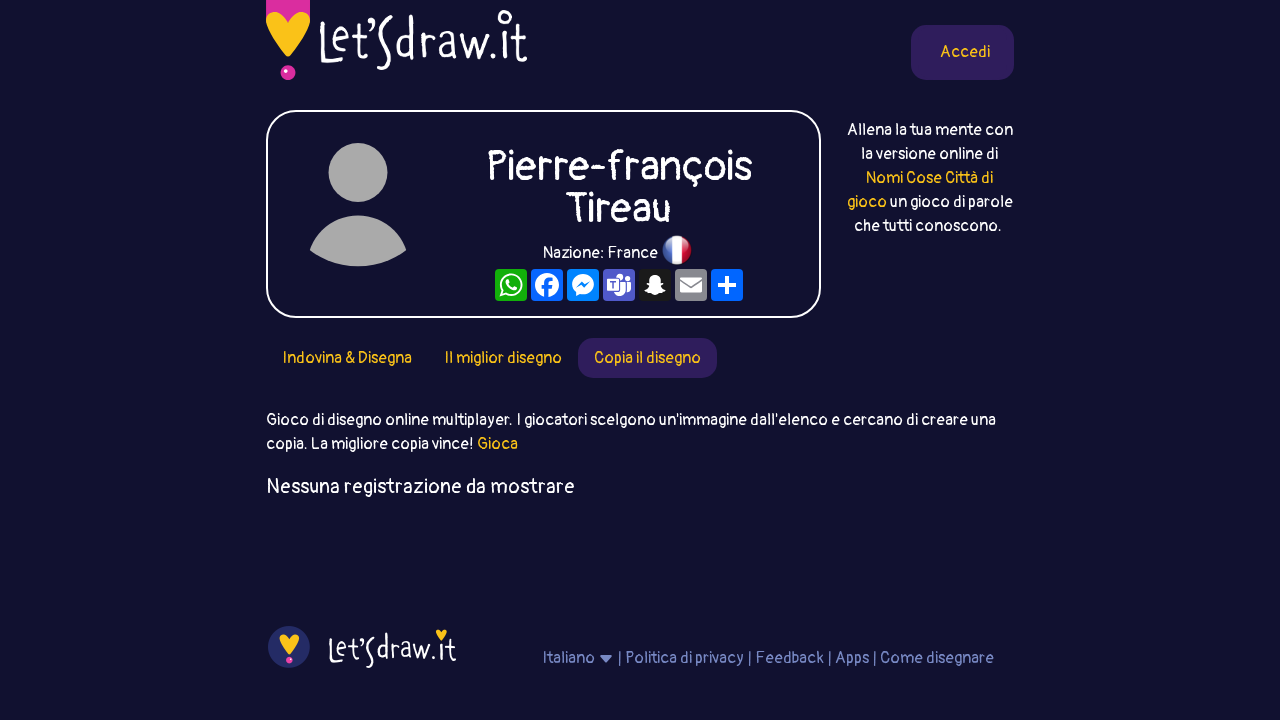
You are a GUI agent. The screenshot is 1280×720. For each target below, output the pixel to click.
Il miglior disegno (503, 358)
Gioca (497, 444)
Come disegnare (937, 658)
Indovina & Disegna (347, 358)
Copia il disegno (647, 358)
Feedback (789, 658)
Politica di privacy (684, 658)
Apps (852, 658)
